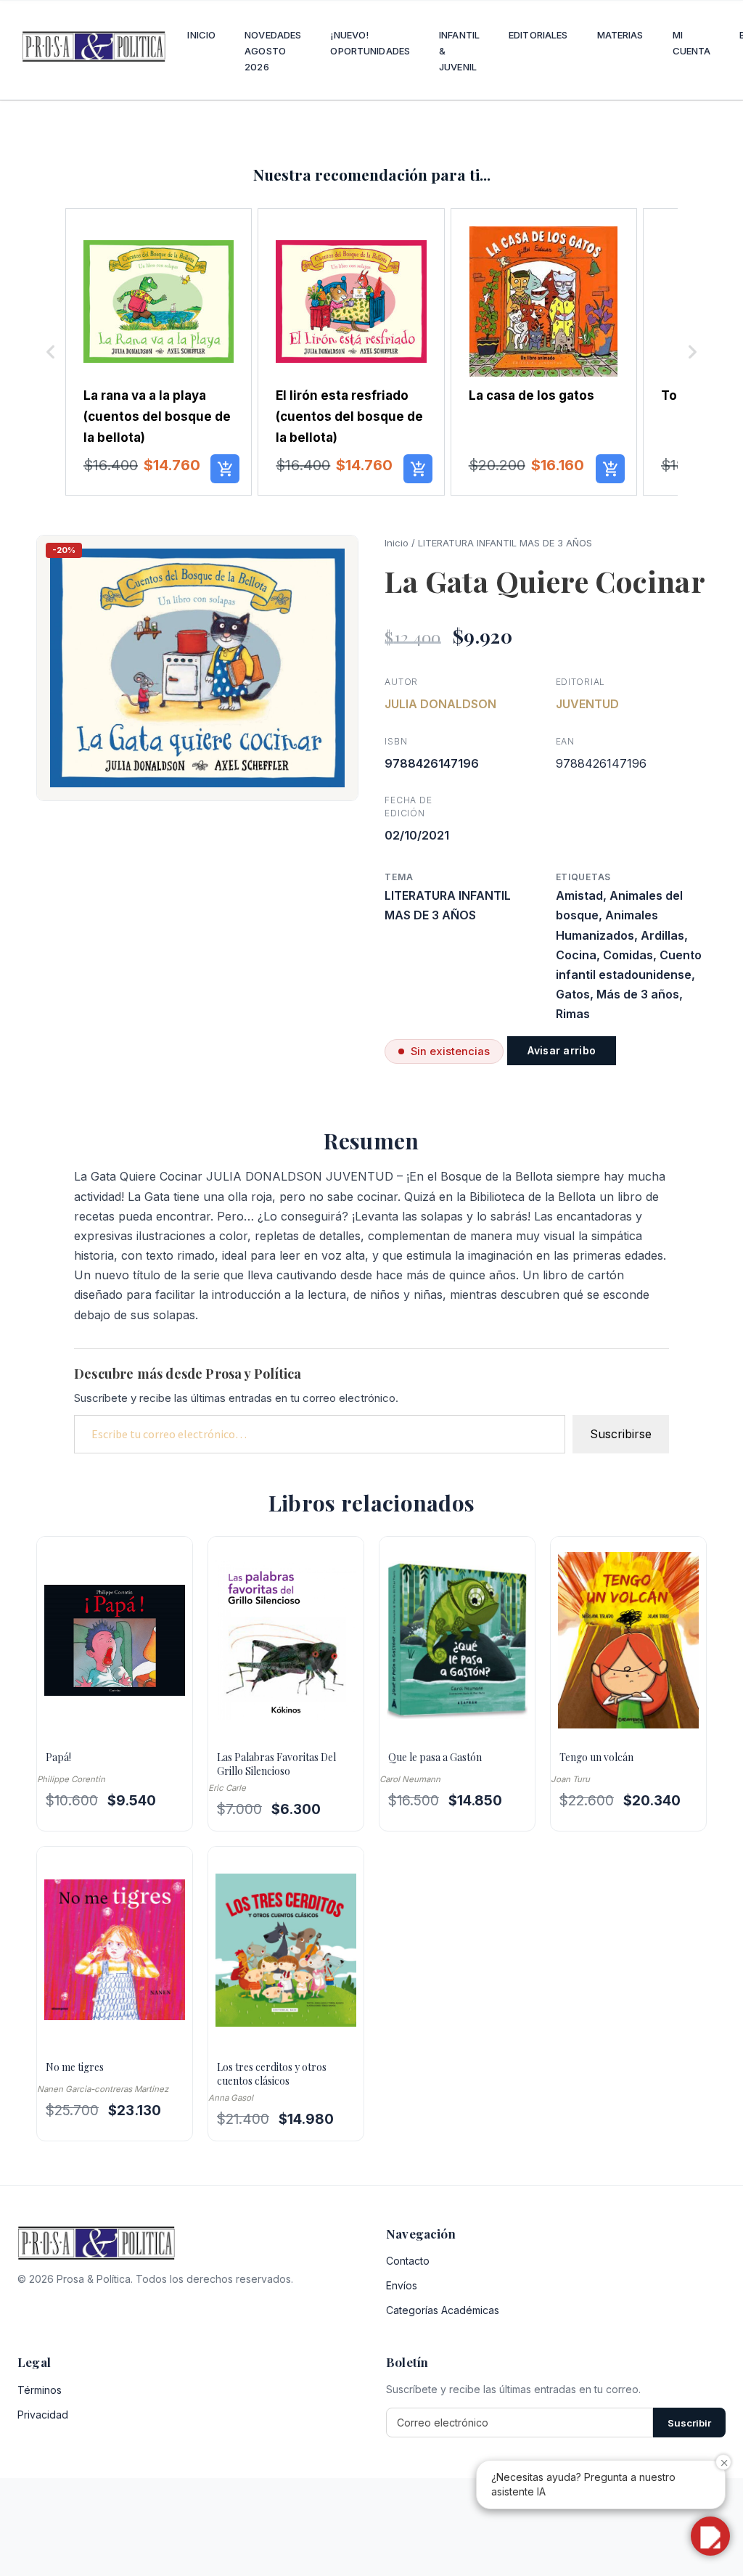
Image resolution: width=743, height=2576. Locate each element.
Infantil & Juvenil (459, 51)
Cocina (576, 955)
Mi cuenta (692, 43)
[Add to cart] (225, 469)
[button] (51, 352)
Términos (40, 2390)
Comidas (628, 955)
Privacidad (43, 2415)
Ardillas (662, 935)
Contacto (408, 2261)
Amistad (579, 895)
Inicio (201, 35)
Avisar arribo (562, 1050)
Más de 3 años (638, 994)
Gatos (573, 994)
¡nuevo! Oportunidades (370, 43)
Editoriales (538, 35)
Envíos (402, 2285)
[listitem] (159, 352)
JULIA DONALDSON (440, 704)
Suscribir (689, 2423)
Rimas (573, 1014)
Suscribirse (621, 1434)
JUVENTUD (587, 704)
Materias (620, 35)
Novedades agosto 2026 (273, 51)
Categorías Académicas (443, 2310)
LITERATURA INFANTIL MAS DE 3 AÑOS (505, 543)
